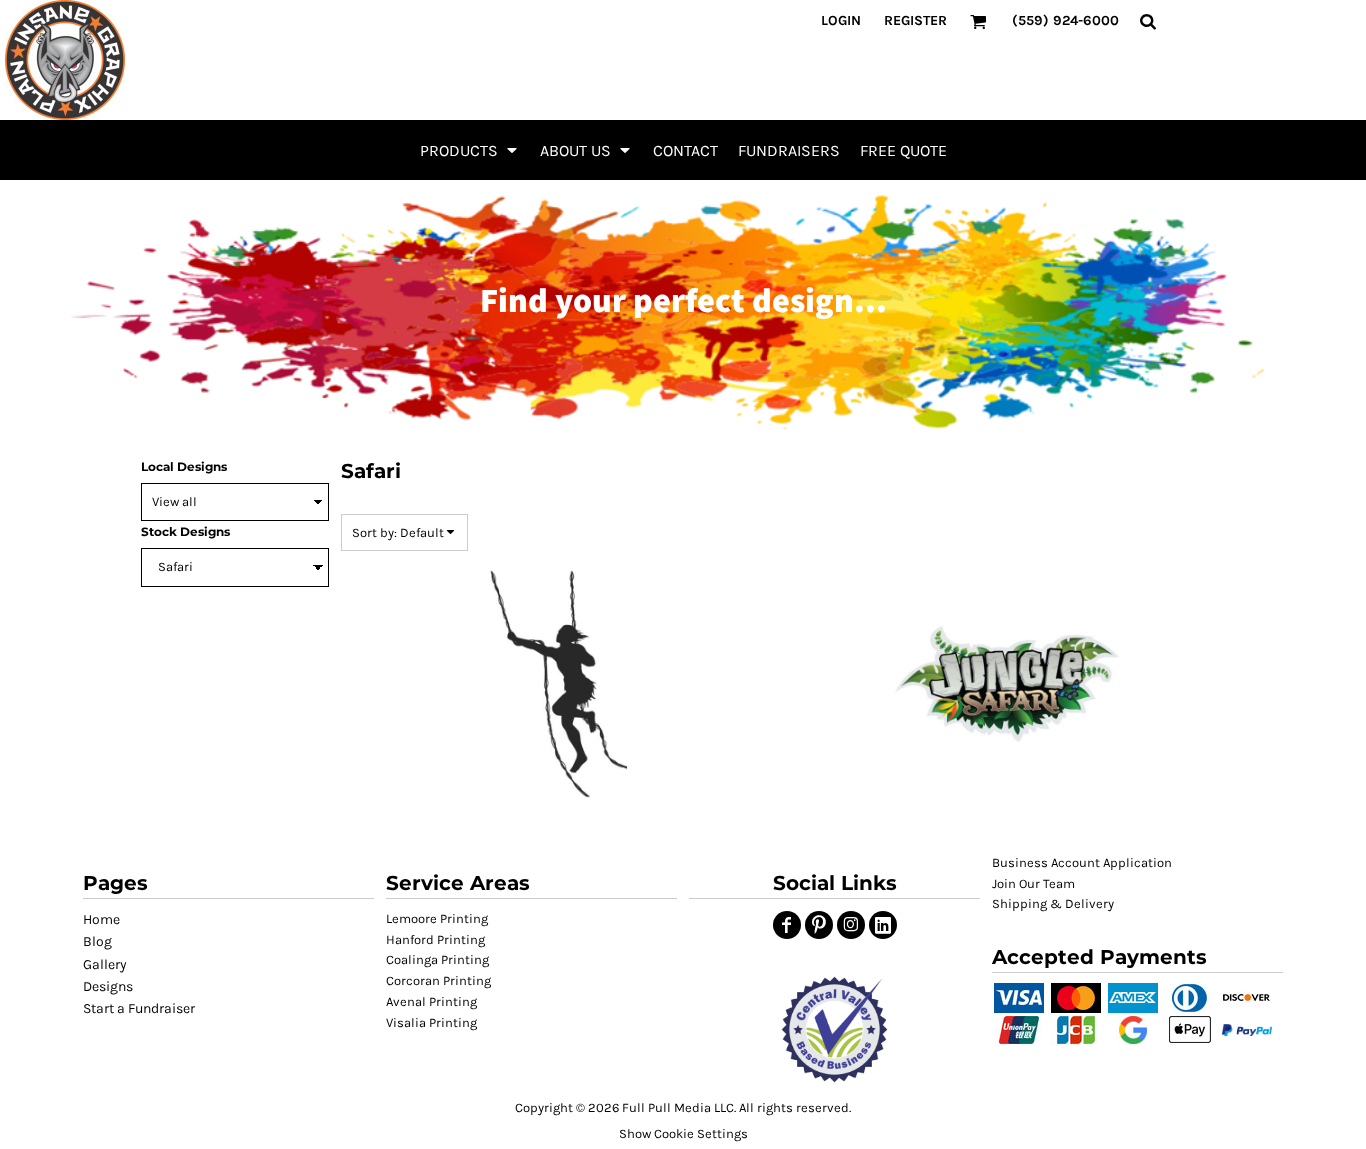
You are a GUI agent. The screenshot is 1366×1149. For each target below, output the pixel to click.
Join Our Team (1033, 883)
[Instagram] (851, 925)
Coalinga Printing (437, 959)
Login (841, 20)
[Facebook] (787, 925)
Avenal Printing (431, 1001)
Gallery (105, 964)
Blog (97, 941)
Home (101, 919)
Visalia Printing (431, 1022)
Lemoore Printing (437, 918)
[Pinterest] (819, 925)
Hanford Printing (435, 939)
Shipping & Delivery (1053, 903)
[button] (470, 150)
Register (915, 20)
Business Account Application (1082, 862)
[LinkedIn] (883, 925)
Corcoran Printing (438, 980)
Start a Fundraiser (139, 1008)
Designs (108, 986)
